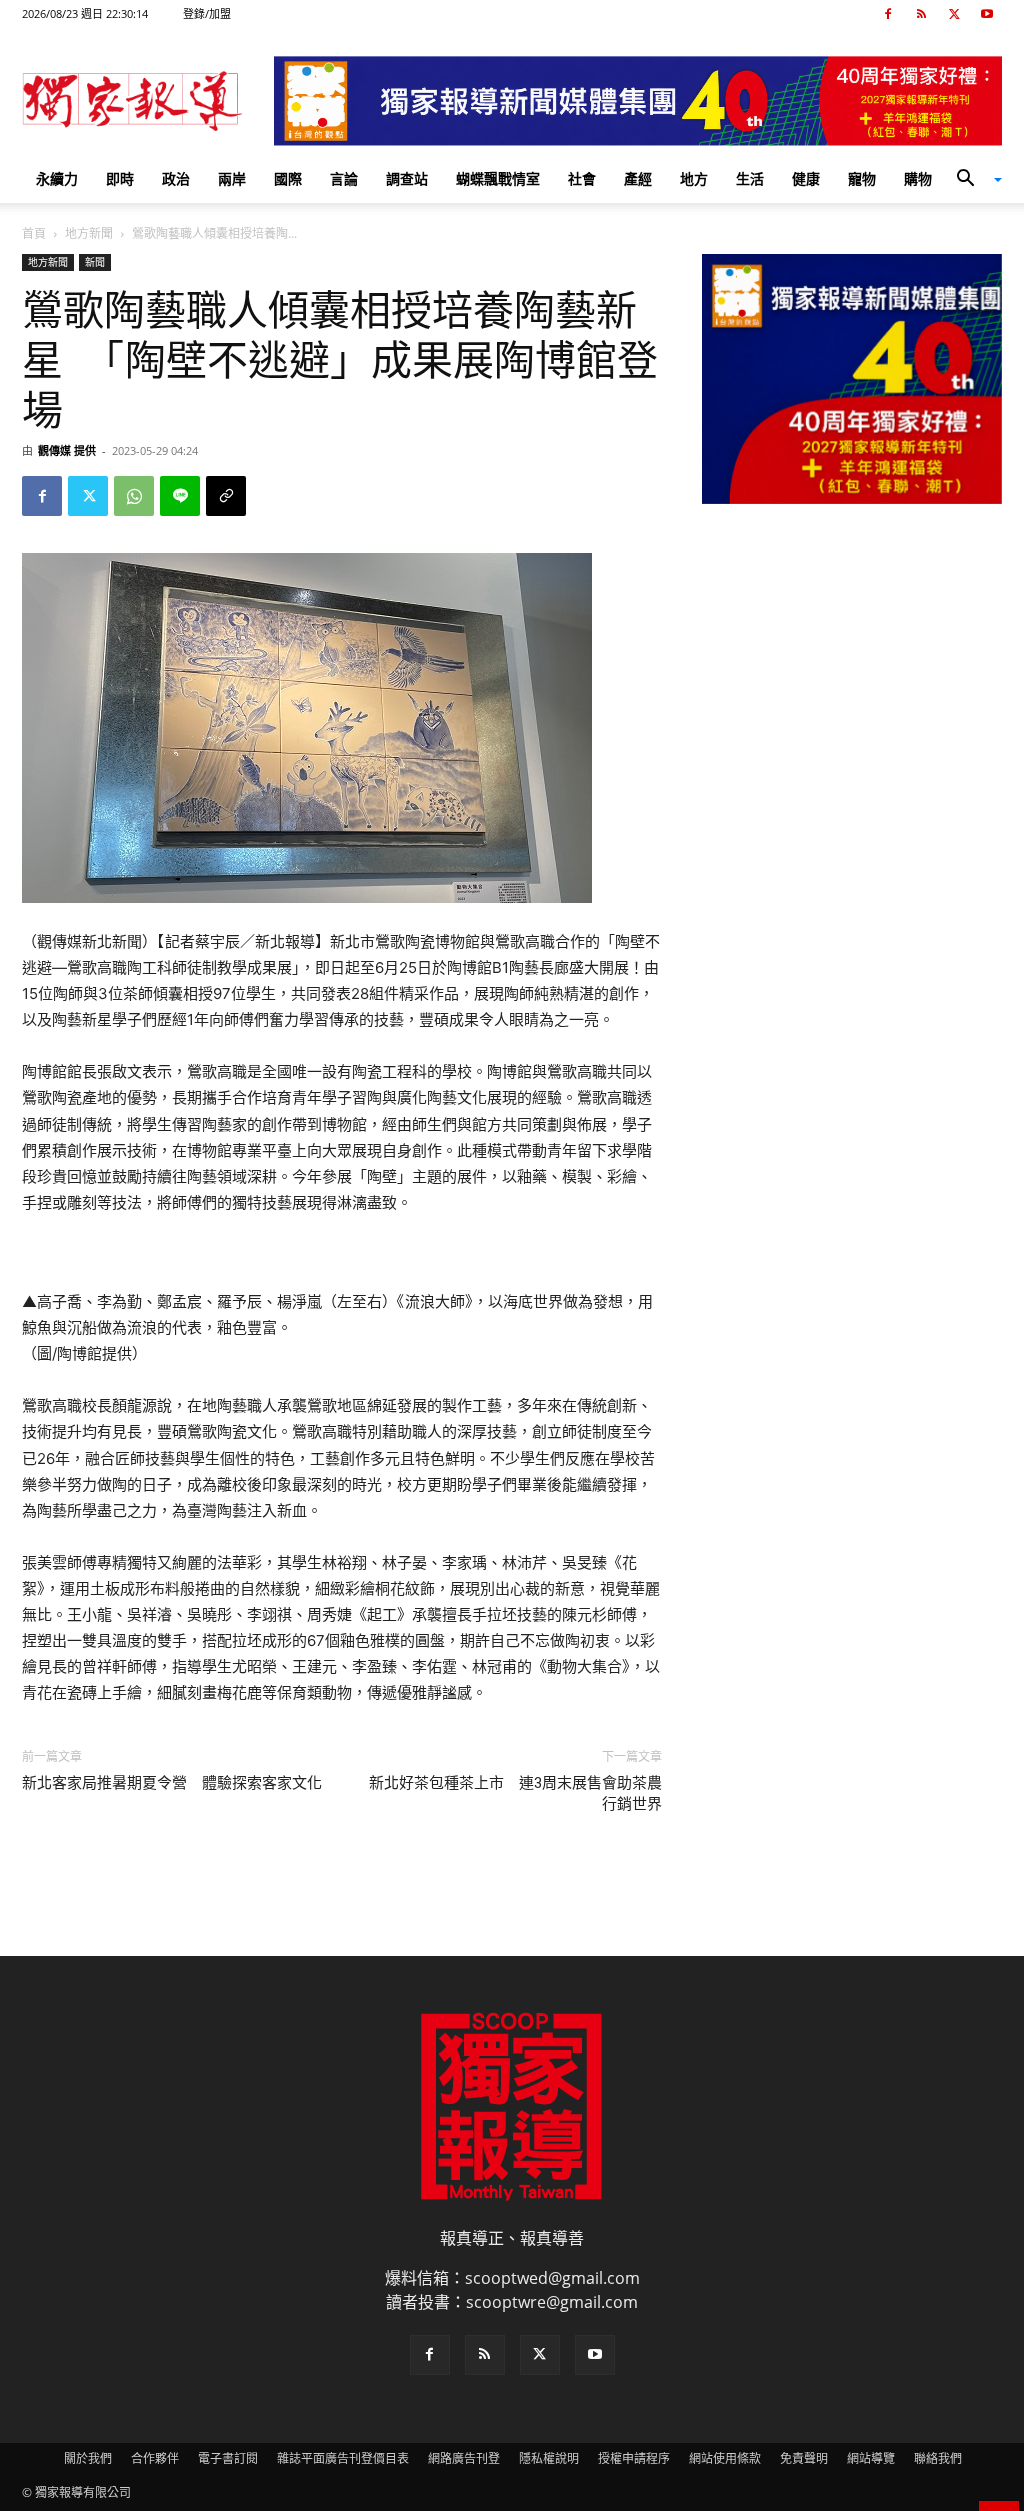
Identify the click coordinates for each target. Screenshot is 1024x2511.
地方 (694, 178)
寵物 (862, 178)
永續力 (57, 178)
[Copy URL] (226, 496)
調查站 (407, 178)
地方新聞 (89, 233)
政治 (176, 178)
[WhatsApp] (134, 496)
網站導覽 (871, 2458)
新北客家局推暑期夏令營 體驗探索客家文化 (172, 1783)
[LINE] (180, 496)
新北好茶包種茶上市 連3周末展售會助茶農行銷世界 (515, 1793)
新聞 (95, 262)
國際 (288, 178)
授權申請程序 (634, 2458)
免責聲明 (804, 2458)
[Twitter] (954, 14)
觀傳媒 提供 (67, 450)
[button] (972, 180)
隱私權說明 (549, 2458)
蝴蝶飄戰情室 (498, 178)
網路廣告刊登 (464, 2458)
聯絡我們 (938, 2458)
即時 (120, 178)
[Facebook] (888, 14)
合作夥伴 (155, 2458)
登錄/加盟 (207, 13)
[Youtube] (987, 14)
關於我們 (88, 2458)
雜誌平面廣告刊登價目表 (343, 2458)
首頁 (34, 233)
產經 (638, 178)
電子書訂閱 (228, 2458)
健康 (806, 178)
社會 (582, 178)
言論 (344, 178)
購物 (918, 178)
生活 (750, 178)
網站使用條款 (725, 2458)
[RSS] (921, 14)
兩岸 (232, 178)
